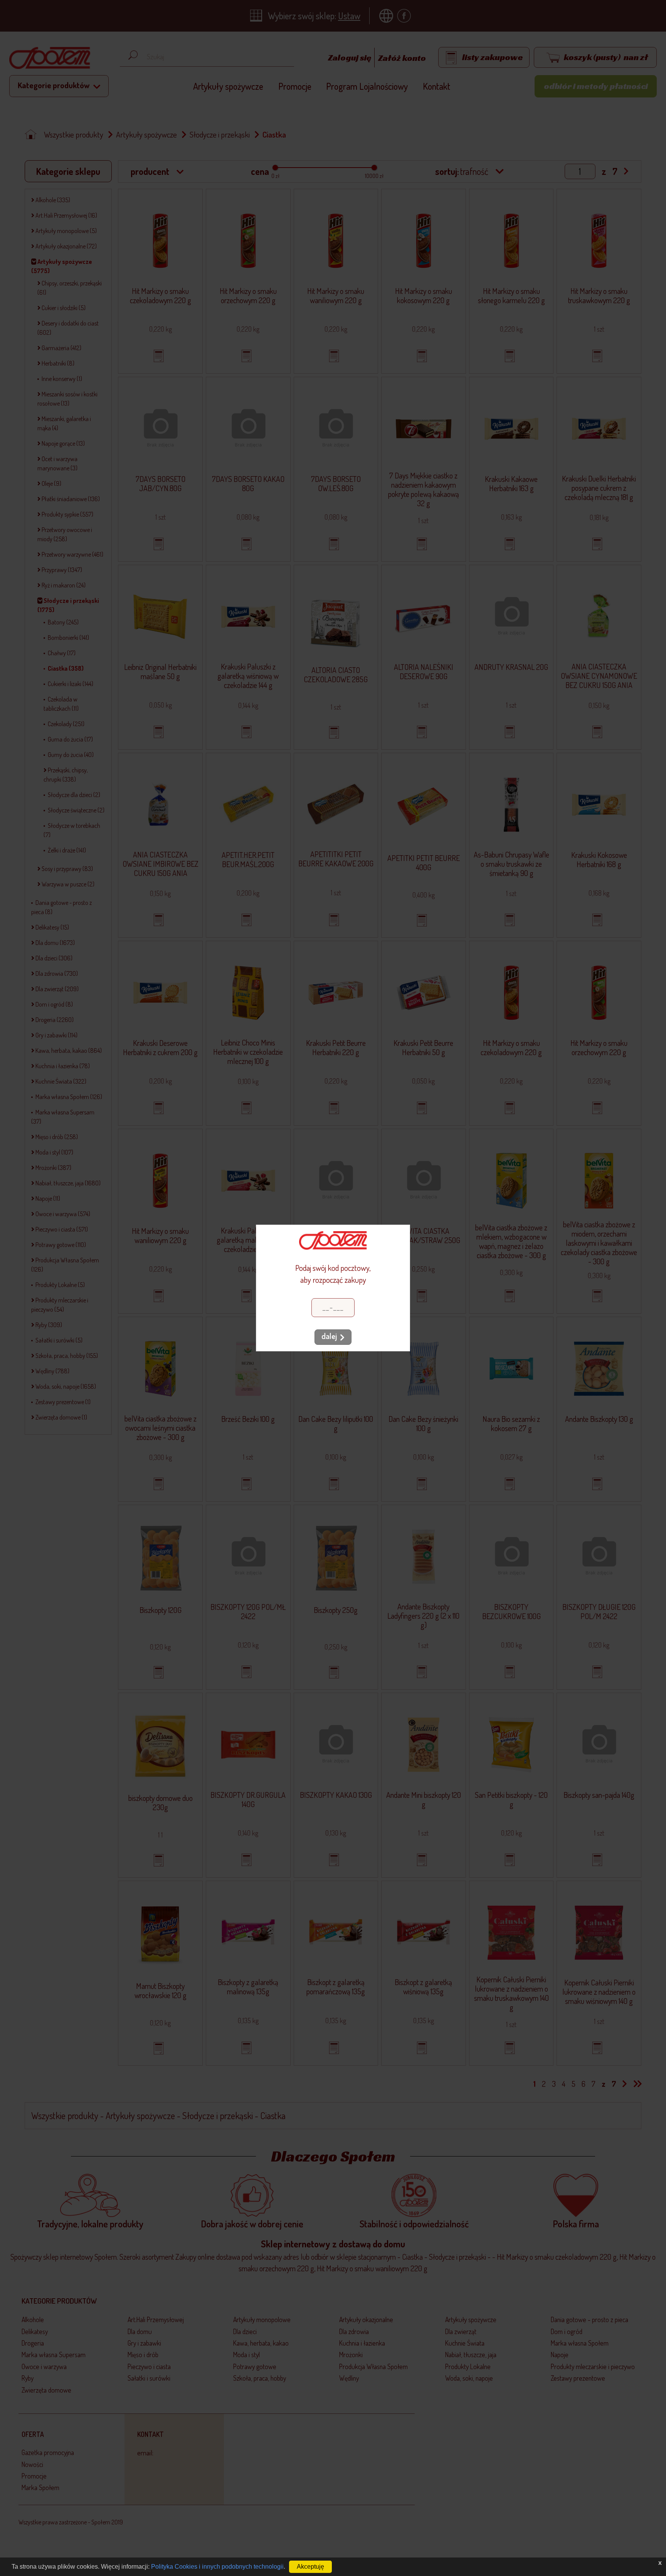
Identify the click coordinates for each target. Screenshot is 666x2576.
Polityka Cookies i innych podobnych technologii (217, 2567)
